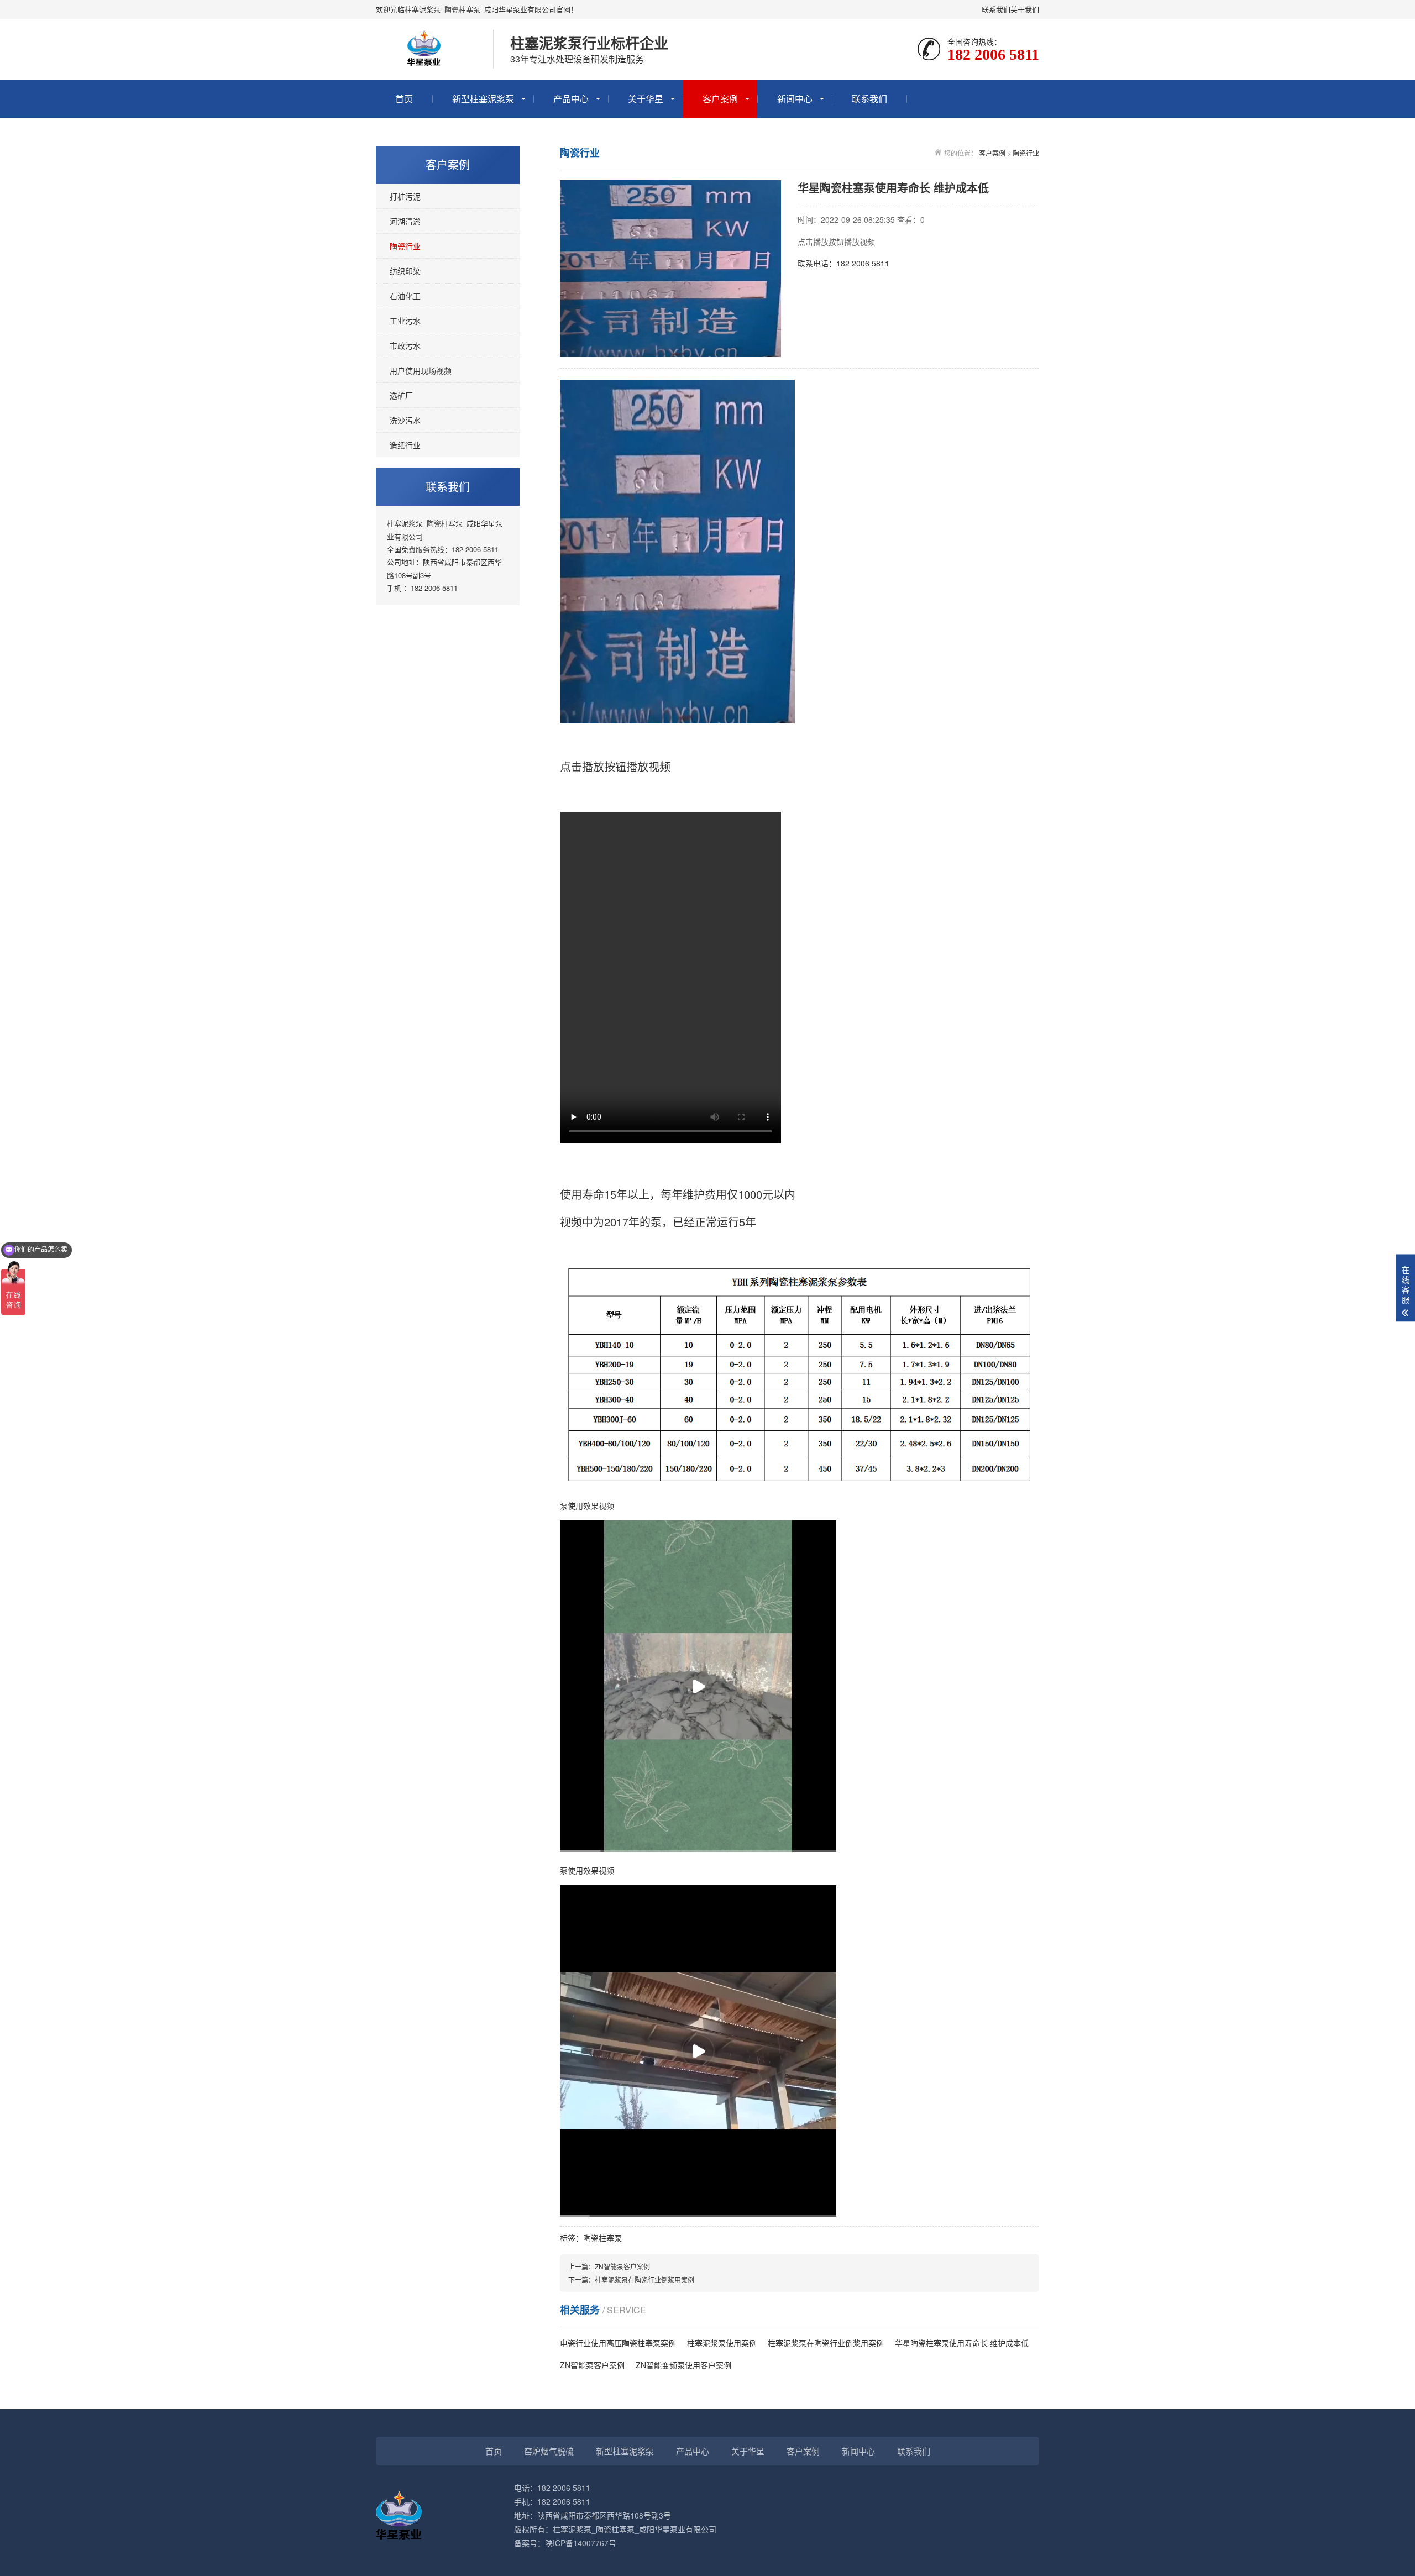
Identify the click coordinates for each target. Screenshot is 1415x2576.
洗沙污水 (405, 420)
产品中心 (571, 99)
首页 (404, 99)
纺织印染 (405, 271)
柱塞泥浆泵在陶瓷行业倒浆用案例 (644, 2279)
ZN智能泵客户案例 (622, 2266)
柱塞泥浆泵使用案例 (722, 2343)
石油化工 (405, 296)
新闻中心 (795, 99)
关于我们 (1025, 9)
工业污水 (405, 321)
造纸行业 (405, 445)
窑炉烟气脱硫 (549, 2451)
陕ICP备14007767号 (581, 2543)
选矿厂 (401, 395)
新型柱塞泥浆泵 (483, 99)
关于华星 (646, 99)
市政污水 (405, 345)
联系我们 (996, 9)
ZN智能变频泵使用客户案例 (683, 2365)
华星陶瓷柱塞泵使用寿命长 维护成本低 (962, 2343)
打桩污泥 (405, 196)
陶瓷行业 (405, 246)
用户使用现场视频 (421, 370)
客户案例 (720, 99)
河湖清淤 (405, 221)
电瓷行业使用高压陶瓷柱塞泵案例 (618, 2343)
